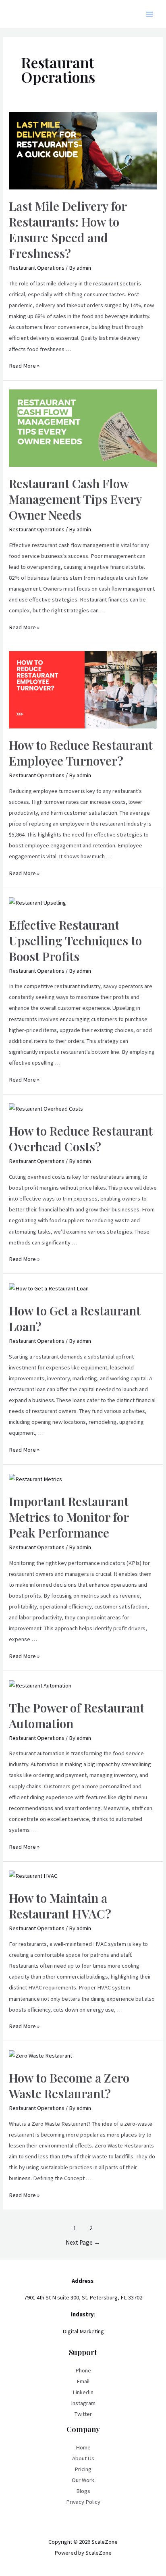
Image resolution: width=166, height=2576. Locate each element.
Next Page (83, 2242)
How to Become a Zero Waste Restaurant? (69, 2086)
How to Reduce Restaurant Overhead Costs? (81, 1139)
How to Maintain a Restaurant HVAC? (60, 1906)
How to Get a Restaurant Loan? (75, 1318)
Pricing (83, 2469)
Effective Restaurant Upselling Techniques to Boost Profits (75, 941)
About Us (83, 2458)
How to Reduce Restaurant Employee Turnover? (81, 753)
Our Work (83, 2480)
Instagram (83, 2403)
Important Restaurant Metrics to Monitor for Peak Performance (69, 1517)
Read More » (24, 366)
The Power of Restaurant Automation (77, 1716)
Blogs (83, 2491)
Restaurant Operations (37, 268)
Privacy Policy (83, 2502)
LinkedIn (83, 2392)
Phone (83, 2370)
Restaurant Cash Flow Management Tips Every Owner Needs (75, 499)
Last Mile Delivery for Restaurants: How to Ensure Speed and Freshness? (68, 230)
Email (83, 2381)
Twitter (83, 2414)
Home (83, 2447)
